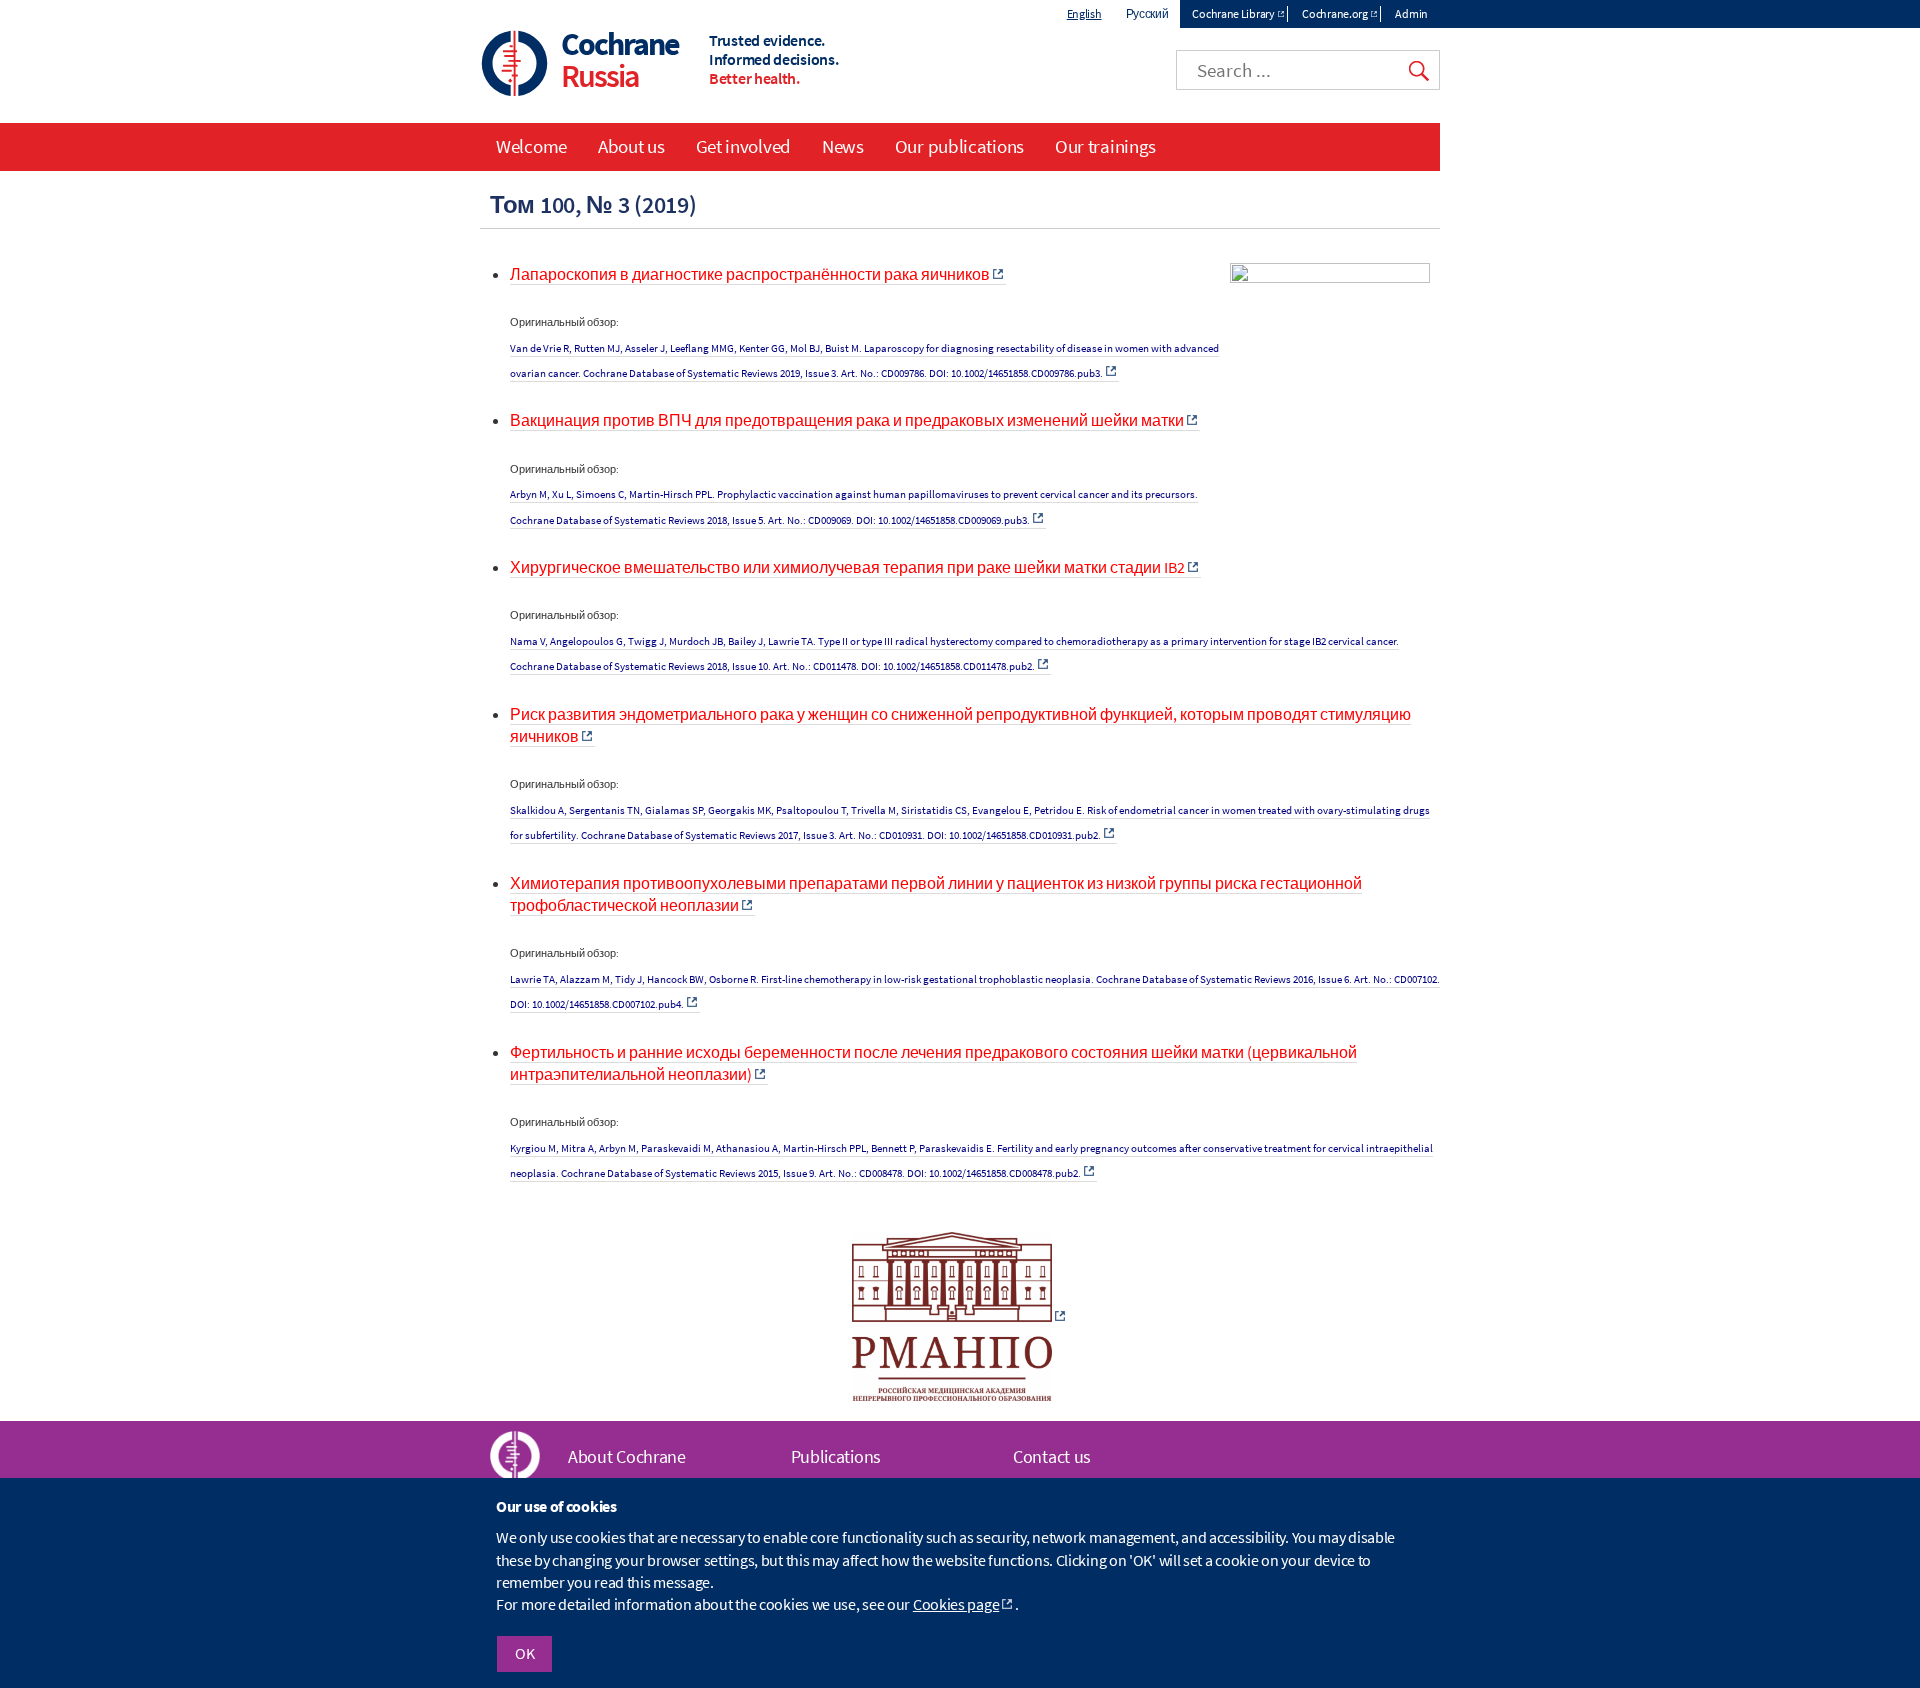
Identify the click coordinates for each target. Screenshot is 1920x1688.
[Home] (515, 65)
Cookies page (956, 1605)
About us (631, 146)
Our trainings (1105, 146)
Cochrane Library (1233, 13)
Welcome (531, 146)
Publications (836, 1456)
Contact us (1052, 1456)
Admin (1411, 13)
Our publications (959, 146)
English (1084, 13)
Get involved (743, 146)
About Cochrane (627, 1456)
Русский (1147, 13)
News (843, 146)
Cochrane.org (1334, 13)
